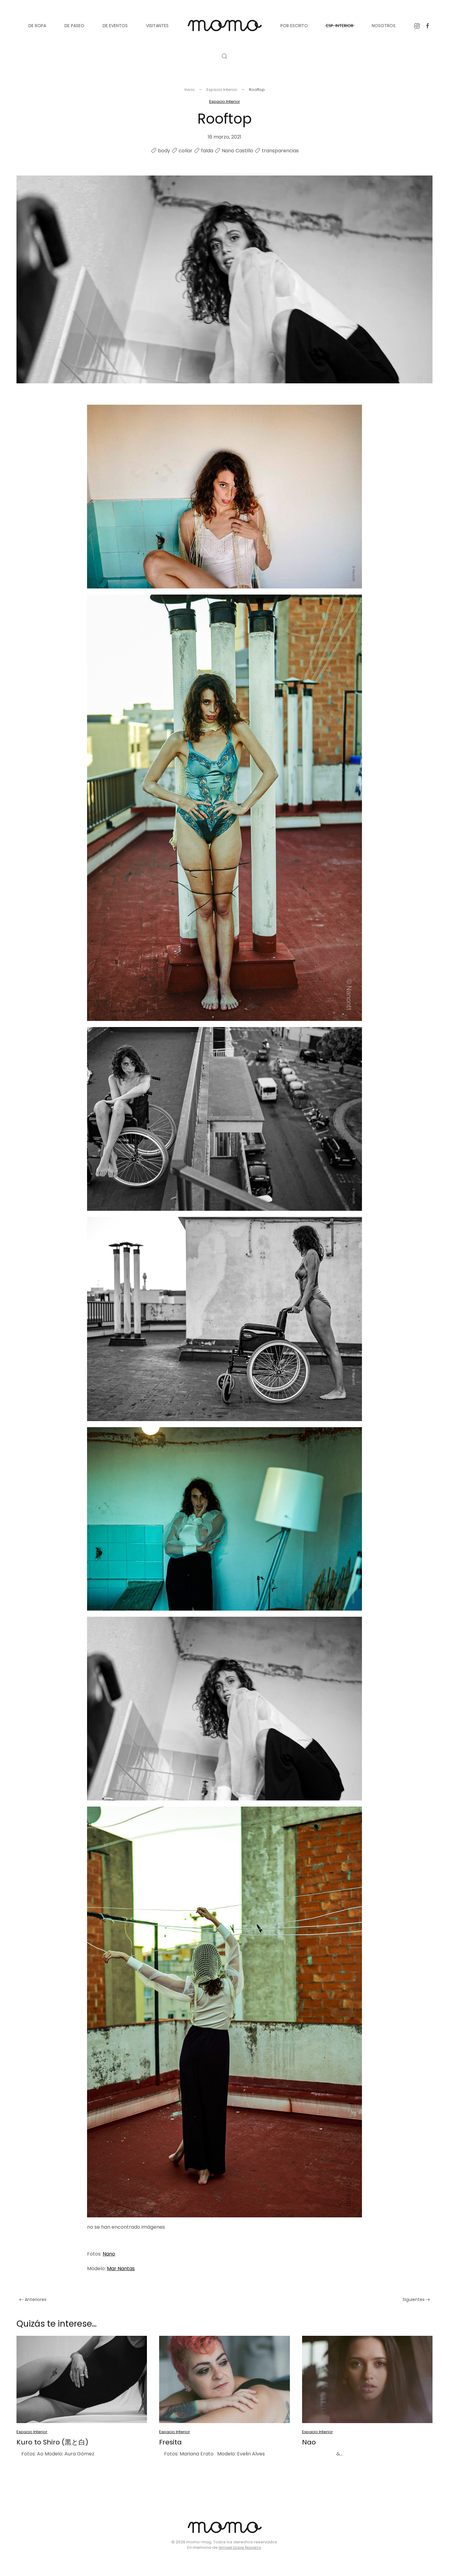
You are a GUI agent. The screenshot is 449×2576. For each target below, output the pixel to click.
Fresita (170, 2442)
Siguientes (414, 2299)
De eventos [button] (115, 26)
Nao (309, 2442)
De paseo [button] (74, 26)
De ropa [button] (37, 26)
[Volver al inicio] (224, 26)
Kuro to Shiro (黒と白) (52, 2442)
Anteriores (36, 2299)
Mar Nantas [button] (121, 2268)
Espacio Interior (225, 101)
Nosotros (384, 26)
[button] (224, 56)
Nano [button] (109, 2254)
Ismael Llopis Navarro (240, 2547)
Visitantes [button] (157, 26)
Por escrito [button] (294, 26)
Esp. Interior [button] (340, 26)
